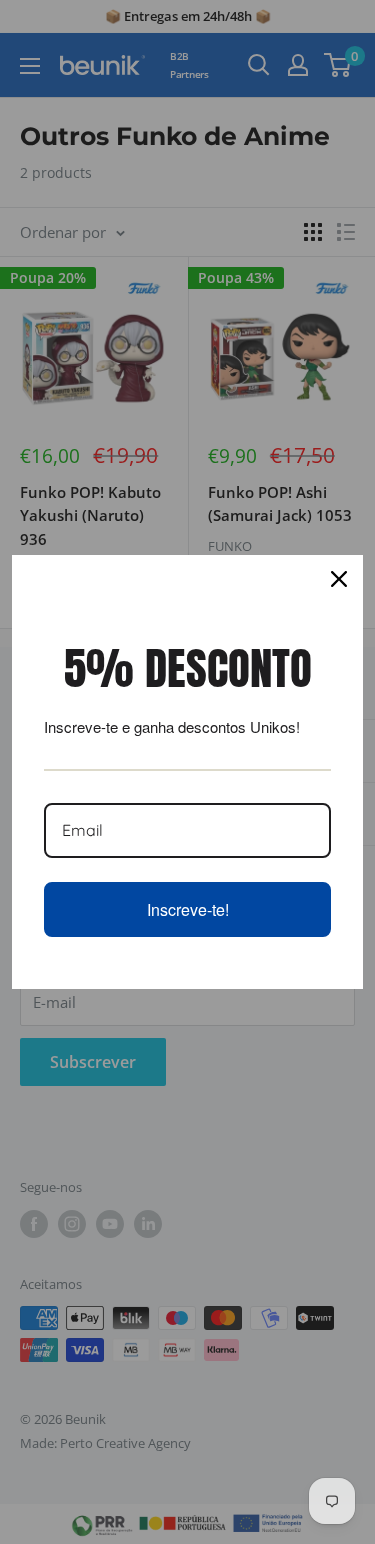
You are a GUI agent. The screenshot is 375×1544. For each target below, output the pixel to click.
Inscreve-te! (188, 909)
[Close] (339, 579)
